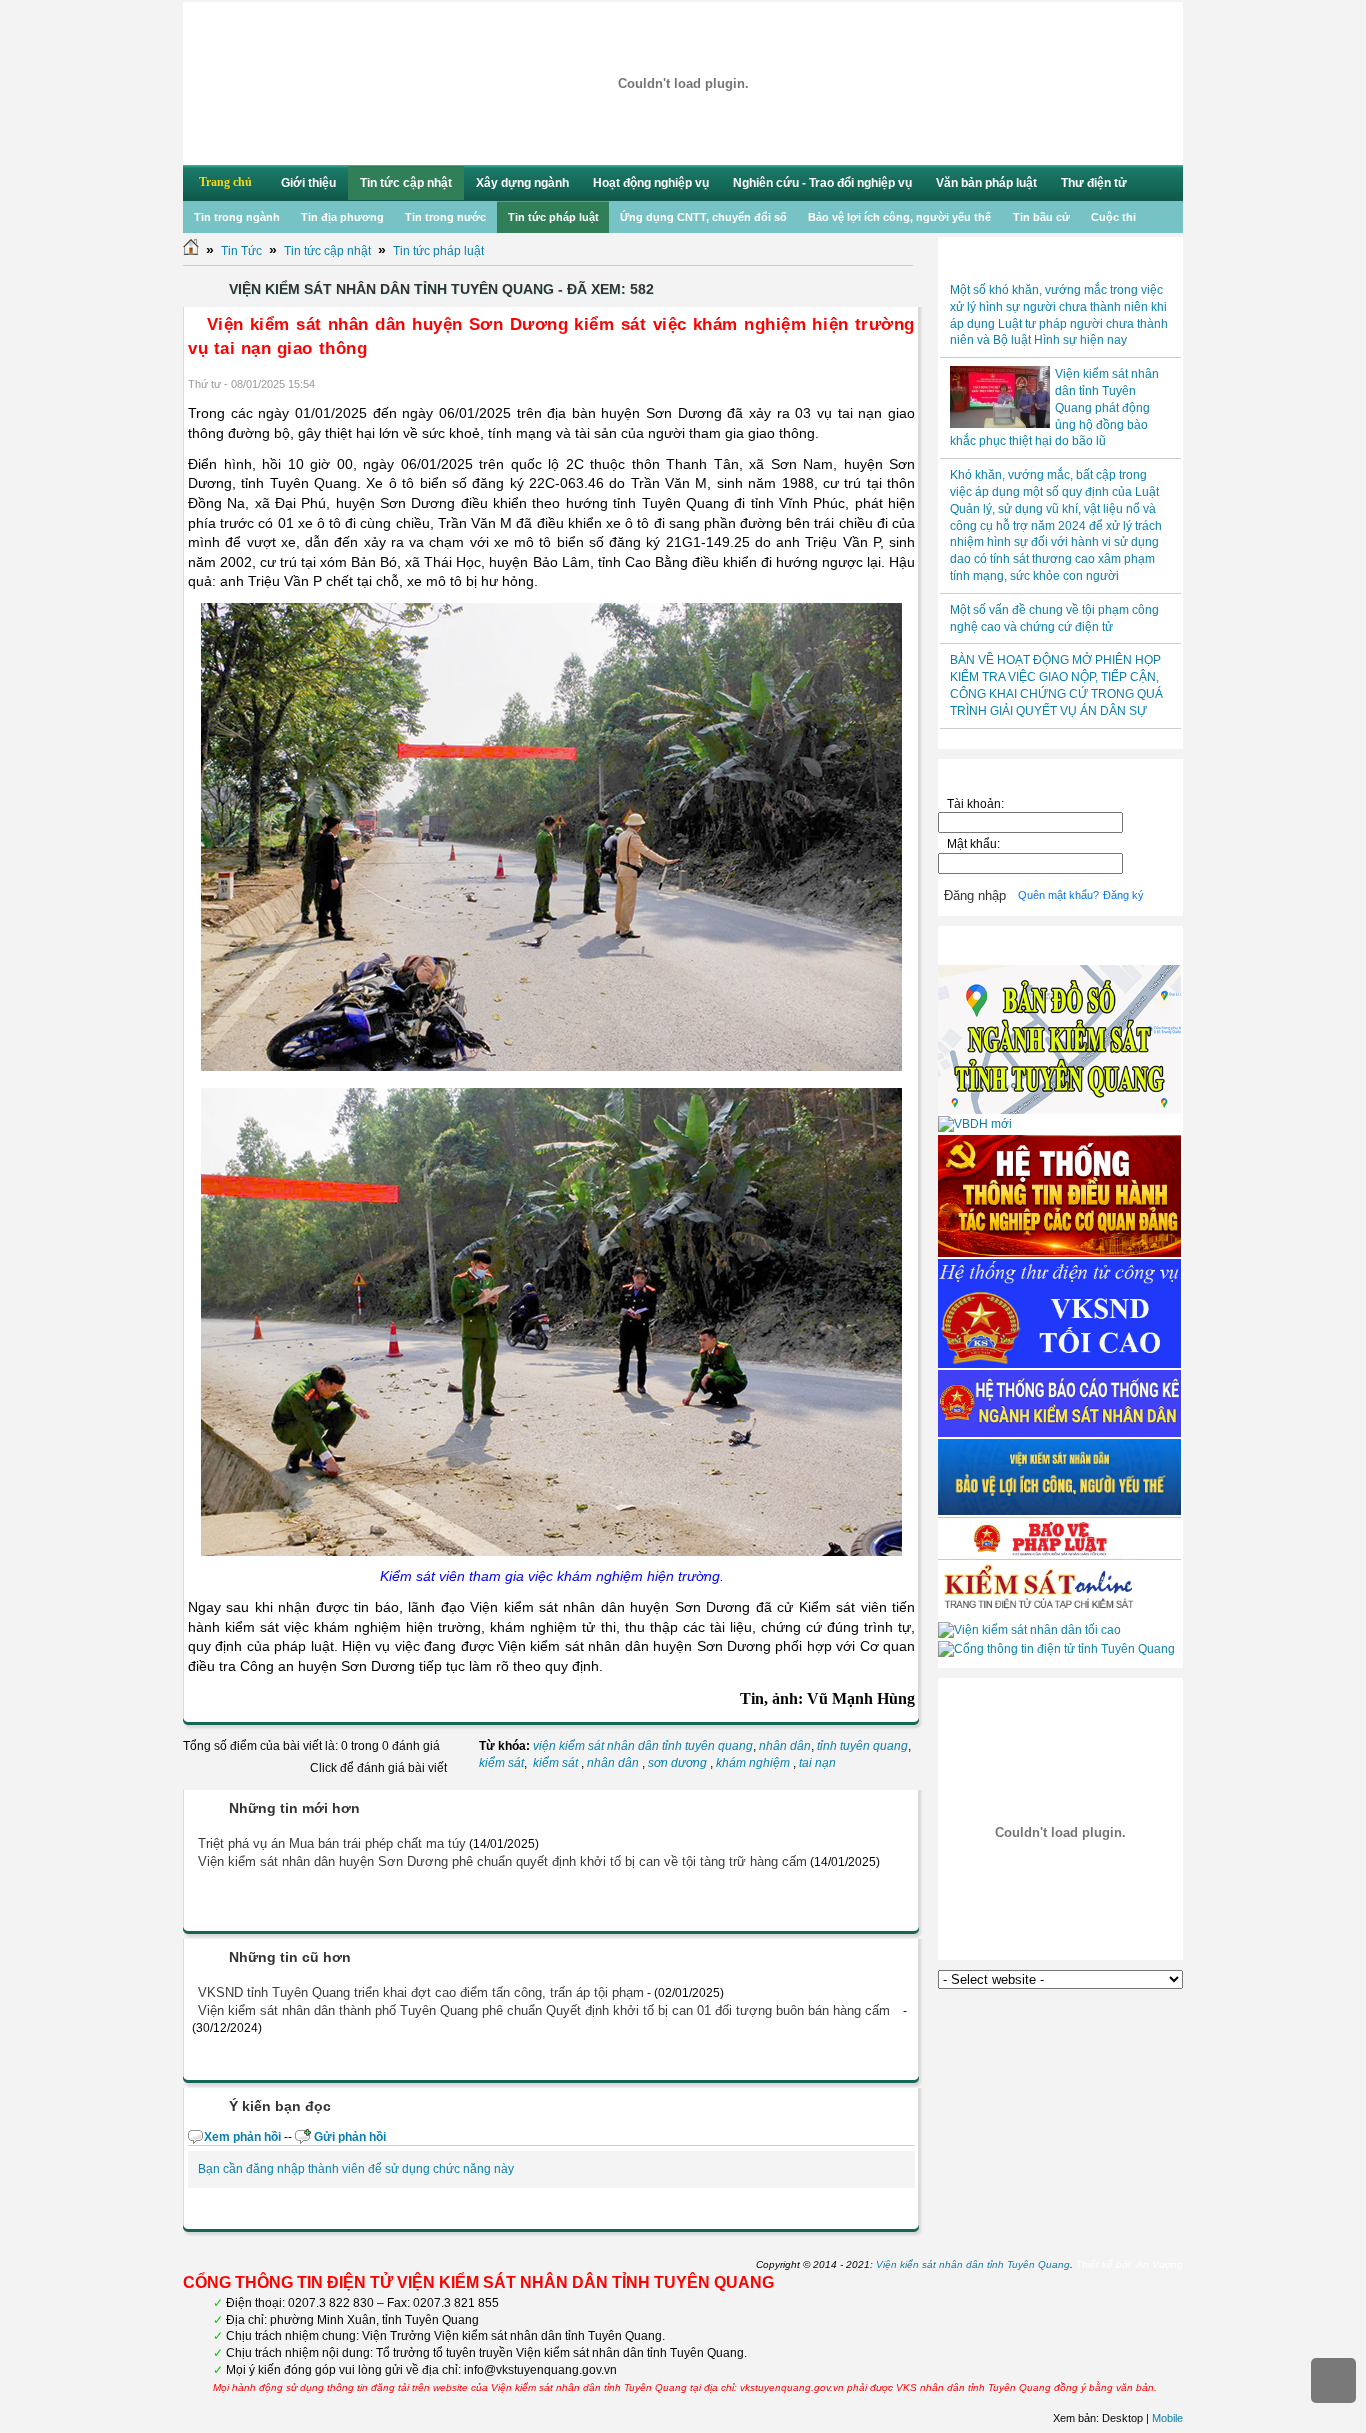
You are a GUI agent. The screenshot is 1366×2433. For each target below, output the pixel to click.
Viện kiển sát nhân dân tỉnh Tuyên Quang (973, 2264)
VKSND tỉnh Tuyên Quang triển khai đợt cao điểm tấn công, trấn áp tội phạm (421, 1992)
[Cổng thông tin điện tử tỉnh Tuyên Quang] (1056, 1649)
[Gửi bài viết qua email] (855, 385)
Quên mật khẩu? (1058, 895)
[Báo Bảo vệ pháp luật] (1059, 1556)
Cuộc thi (1113, 217)
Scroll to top (1333, 2380)
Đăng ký (1123, 895)
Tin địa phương (342, 217)
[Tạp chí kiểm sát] (1059, 1616)
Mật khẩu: (976, 844)
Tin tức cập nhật (406, 183)
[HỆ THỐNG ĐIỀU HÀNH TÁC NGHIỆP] (1059, 1253)
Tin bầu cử (1041, 217)
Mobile (1167, 2418)
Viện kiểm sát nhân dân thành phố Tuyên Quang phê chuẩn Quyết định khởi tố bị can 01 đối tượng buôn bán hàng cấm (544, 2010)
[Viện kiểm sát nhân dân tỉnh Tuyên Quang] (683, 83)
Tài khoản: (975, 804)
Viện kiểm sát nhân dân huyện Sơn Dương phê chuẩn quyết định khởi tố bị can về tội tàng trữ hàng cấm (502, 1861)
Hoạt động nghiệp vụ (651, 183)
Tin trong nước (445, 217)
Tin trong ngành (237, 217)
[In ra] (881, 385)
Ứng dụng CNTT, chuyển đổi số (703, 217)
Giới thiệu (308, 183)
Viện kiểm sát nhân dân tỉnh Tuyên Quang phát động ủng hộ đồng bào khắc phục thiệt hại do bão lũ (1054, 407)
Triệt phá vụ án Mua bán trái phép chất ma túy (332, 1843)
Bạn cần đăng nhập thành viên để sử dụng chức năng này (356, 2169)
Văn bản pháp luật (986, 183)
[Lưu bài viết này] (907, 385)
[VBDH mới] (975, 1124)
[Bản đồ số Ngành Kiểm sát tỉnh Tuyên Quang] (1059, 1110)
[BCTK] (1059, 1433)
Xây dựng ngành (522, 183)
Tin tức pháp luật (553, 217)
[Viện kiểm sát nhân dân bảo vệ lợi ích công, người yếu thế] (1059, 1511)
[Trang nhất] (191, 251)
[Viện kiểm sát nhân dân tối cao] (1029, 1630)
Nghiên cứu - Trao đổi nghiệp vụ (822, 183)
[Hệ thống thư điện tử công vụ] (1059, 1364)
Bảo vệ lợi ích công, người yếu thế (899, 217)
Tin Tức (241, 251)
